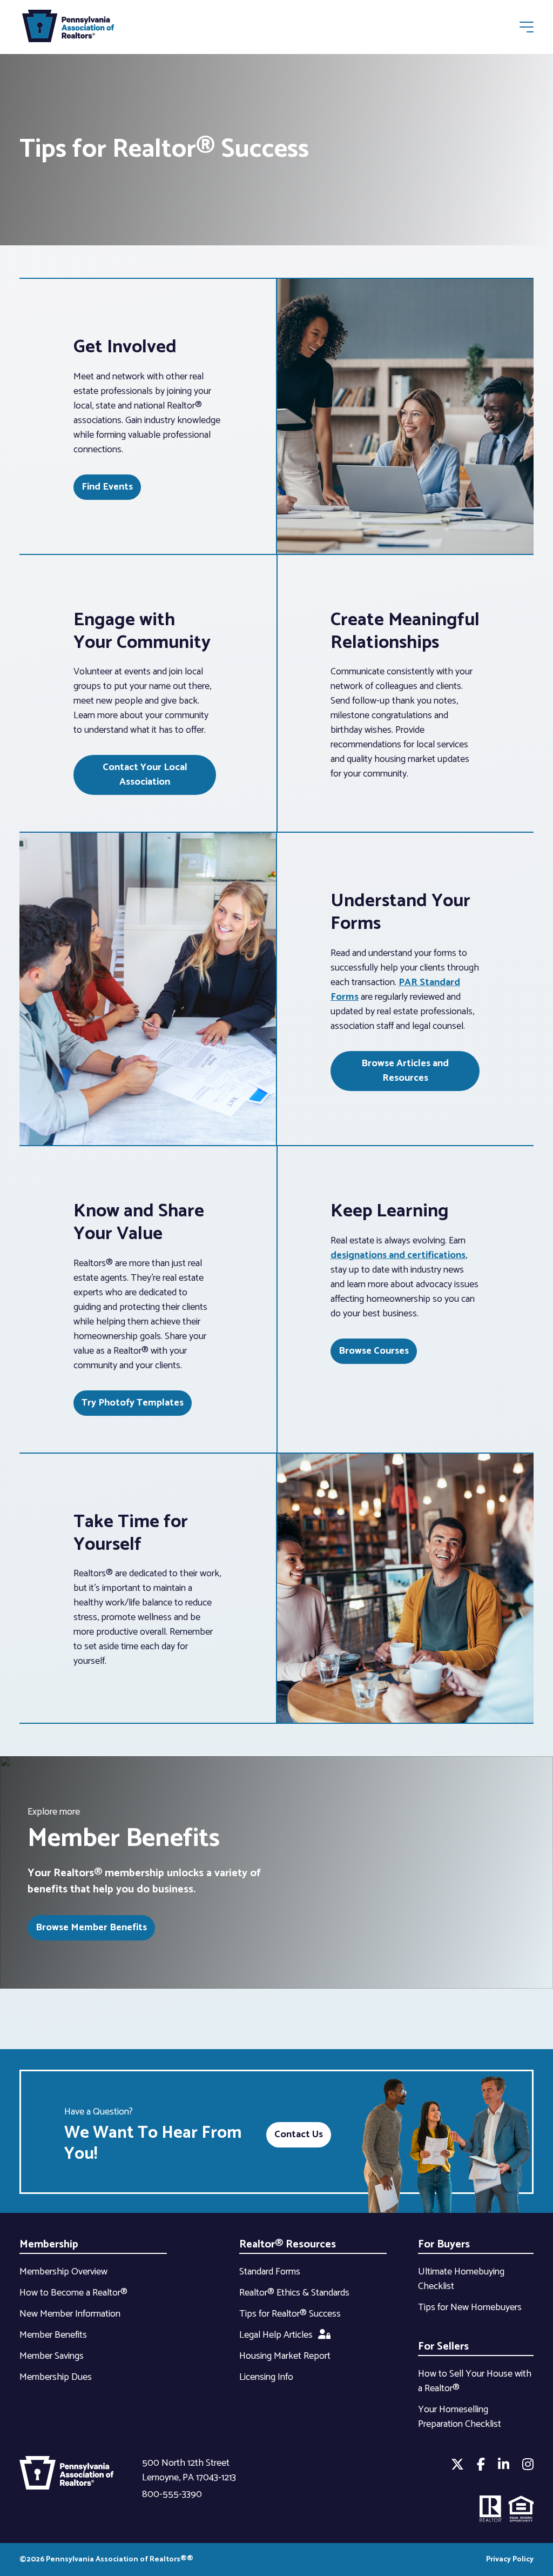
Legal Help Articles (276, 2335)
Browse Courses (374, 1351)
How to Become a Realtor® (73, 2293)
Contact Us (299, 2135)
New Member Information (70, 2314)
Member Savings (52, 2356)
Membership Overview (63, 2272)
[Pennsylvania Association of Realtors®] (68, 28)
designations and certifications (398, 1255)
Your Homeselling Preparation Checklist (460, 2417)
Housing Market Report (285, 2356)
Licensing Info (266, 2377)
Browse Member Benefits (91, 1928)
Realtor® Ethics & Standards (294, 2293)
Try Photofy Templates (133, 1403)
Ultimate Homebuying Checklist (461, 2279)
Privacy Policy (510, 2560)
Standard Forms (270, 2272)
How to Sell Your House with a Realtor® (475, 2381)
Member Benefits (53, 2335)
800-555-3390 (172, 2494)
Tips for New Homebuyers (470, 2307)
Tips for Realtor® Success (290, 2314)
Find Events (107, 487)
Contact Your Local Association (145, 775)
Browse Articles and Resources (405, 1071)
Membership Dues (56, 2377)
